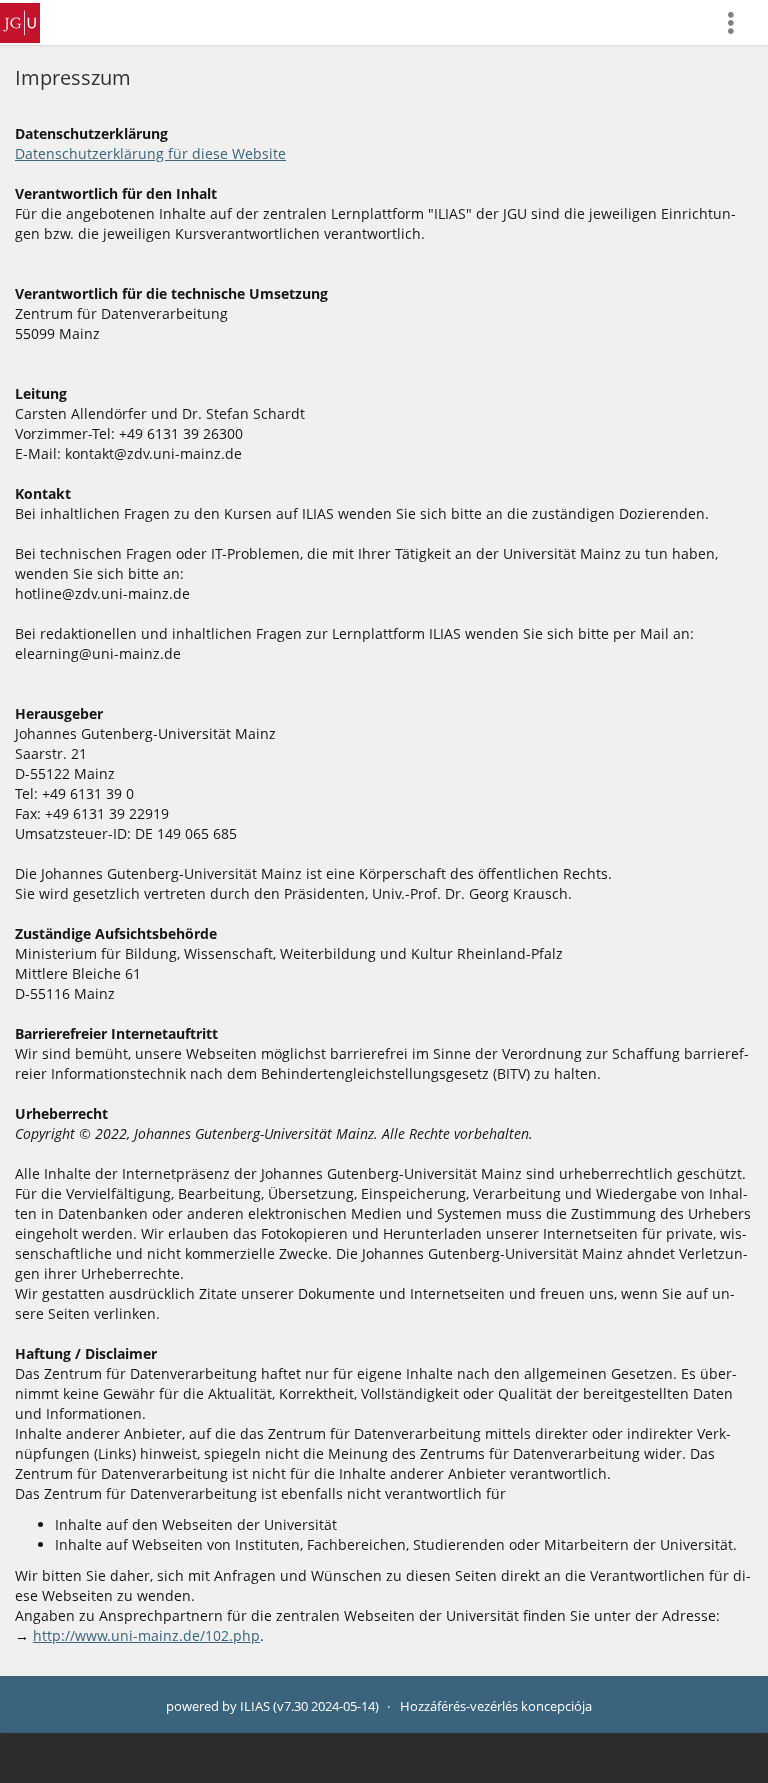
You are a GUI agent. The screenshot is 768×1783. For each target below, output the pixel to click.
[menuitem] (739, 22)
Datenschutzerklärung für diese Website (150, 153)
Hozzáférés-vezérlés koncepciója (496, 1706)
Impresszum (73, 77)
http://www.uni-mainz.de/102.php (146, 1635)
